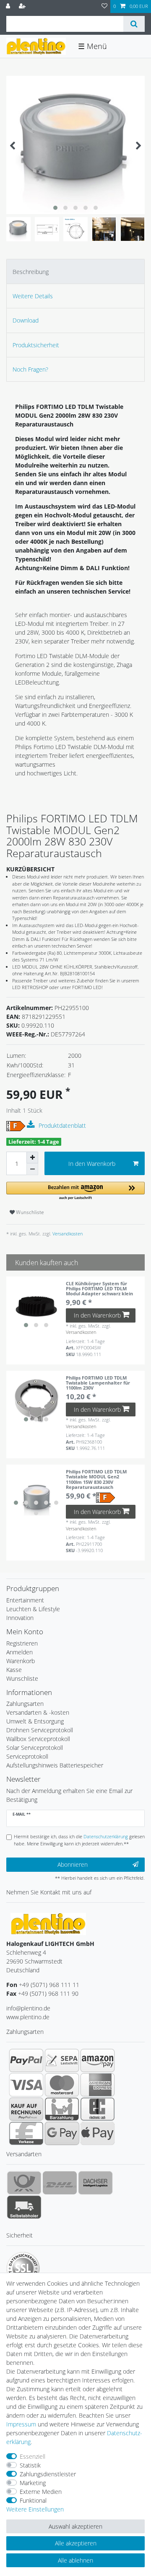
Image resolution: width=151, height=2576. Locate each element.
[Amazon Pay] (98, 2060)
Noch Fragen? (30, 369)
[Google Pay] (62, 2133)
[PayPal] (26, 2060)
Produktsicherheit (36, 345)
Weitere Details (33, 296)
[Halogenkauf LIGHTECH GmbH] (48, 1923)
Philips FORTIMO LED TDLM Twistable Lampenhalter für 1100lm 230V (98, 1383)
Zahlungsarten (25, 1704)
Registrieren (22, 1643)
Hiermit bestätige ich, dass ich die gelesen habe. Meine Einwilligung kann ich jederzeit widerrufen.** (79, 1840)
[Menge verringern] (32, 1169)
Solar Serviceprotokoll (35, 1748)
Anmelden (20, 1652)
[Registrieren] (23, 6)
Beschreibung (31, 272)
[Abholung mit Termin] (24, 2207)
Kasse (14, 1670)
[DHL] (60, 2183)
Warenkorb (21, 1661)
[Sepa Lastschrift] (62, 2060)
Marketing (33, 2483)
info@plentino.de (28, 2008)
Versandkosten (67, 1234)
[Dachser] (95, 2183)
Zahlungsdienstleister (48, 2474)
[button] (75, 1191)
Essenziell (33, 2456)
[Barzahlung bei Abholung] (62, 2109)
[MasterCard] (62, 2085)
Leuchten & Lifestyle (33, 1609)
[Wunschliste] (104, 6)
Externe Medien (41, 2492)
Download (26, 320)
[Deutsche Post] (24, 2183)
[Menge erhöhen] (32, 1158)
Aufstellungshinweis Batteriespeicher (55, 1765)
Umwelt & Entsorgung (35, 1721)
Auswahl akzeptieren (75, 2526)
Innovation (20, 1618)
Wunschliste (29, 1212)
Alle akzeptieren (76, 2543)
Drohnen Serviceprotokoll (40, 1730)
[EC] (98, 2109)
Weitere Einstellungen (35, 2509)
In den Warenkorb (92, 1164)
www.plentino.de (28, 2017)
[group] (36, 1306)
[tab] (75, 271)
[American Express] (98, 2085)
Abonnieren (73, 1864)
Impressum (21, 2424)
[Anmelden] (9, 6)
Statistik (30, 2465)
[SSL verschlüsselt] (23, 2269)
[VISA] (26, 2085)
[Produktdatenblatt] (32, 1125)
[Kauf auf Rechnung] (26, 2109)
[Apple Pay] (98, 2133)
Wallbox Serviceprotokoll (38, 1739)
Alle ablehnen (75, 2560)
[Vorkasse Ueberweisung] (26, 2133)
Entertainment (25, 1600)
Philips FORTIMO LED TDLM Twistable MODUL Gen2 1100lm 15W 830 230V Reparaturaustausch (96, 1479)
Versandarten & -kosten (38, 1712)
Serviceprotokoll (27, 1756)
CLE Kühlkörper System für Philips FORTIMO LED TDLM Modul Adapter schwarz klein (99, 1289)
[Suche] (134, 24)
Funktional (33, 2500)
